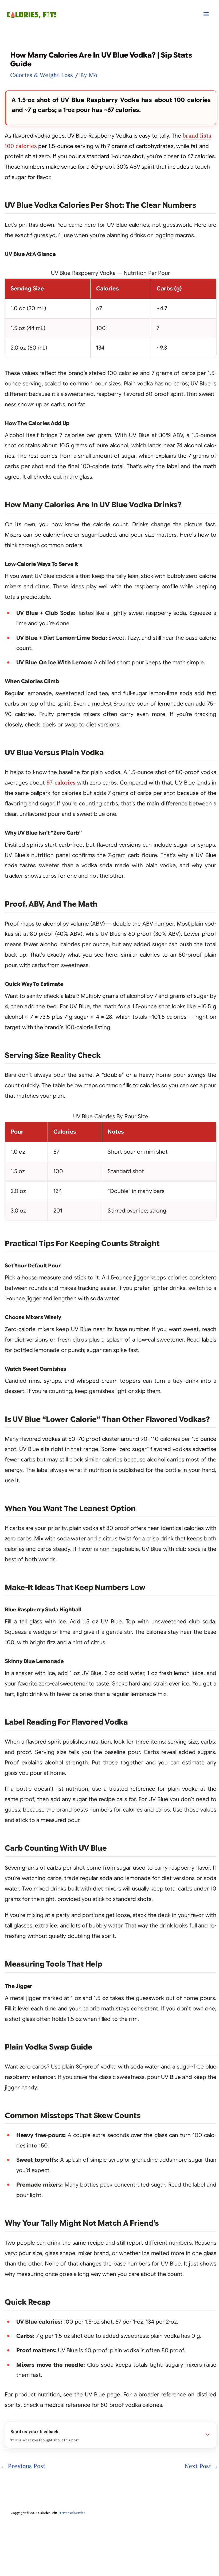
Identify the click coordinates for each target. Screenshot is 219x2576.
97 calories (61, 783)
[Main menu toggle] (206, 14)
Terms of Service (72, 2513)
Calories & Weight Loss (42, 75)
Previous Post (23, 2466)
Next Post (202, 2466)
